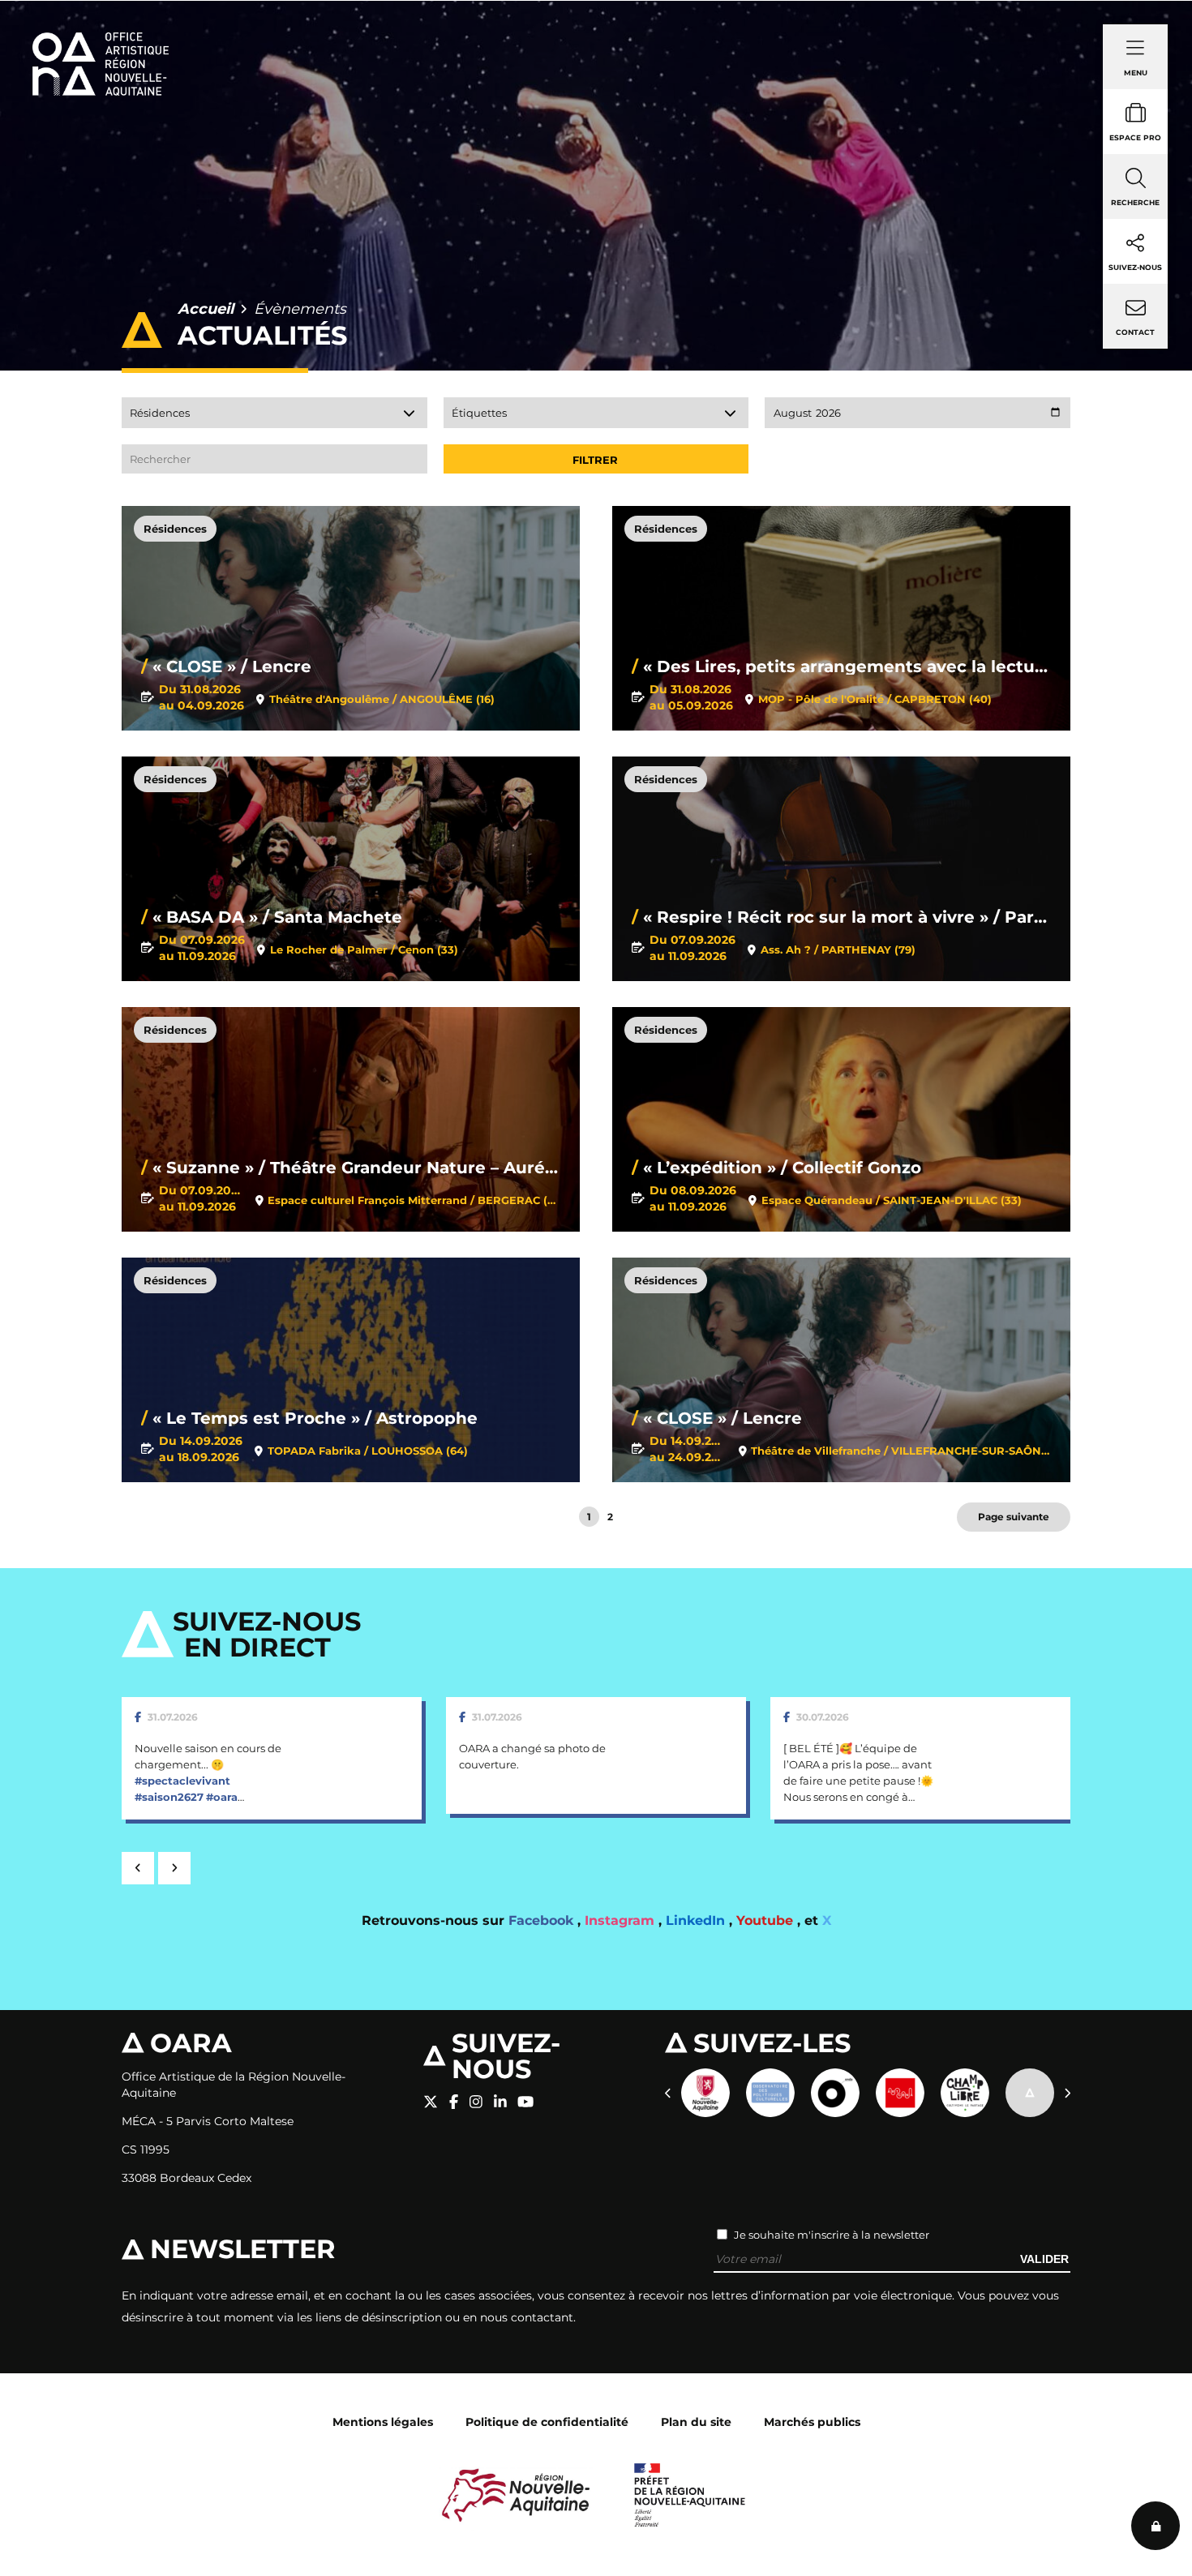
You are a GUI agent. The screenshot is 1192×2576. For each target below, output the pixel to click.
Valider (1044, 2259)
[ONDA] (835, 2093)
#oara (222, 1797)
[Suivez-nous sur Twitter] (431, 2102)
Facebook (543, 1920)
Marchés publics (812, 2422)
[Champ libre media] (965, 2093)
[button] (138, 1868)
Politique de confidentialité (547, 2422)
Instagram (622, 1920)
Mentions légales (383, 2422)
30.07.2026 (823, 1717)
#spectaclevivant (182, 1781)
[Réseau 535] (1030, 2093)
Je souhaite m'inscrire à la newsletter (832, 2235)
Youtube (767, 1920)
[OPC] (770, 2093)
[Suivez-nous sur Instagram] (476, 2102)
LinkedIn (697, 1920)
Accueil (206, 309)
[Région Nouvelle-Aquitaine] (516, 2494)
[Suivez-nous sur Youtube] (525, 2102)
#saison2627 (169, 1797)
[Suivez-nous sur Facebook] (454, 2102)
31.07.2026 (173, 1717)
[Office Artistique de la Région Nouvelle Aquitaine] (101, 41)
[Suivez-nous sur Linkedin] (500, 2102)
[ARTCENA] (900, 2093)
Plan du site (696, 2422)
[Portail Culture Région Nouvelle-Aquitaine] (705, 2093)
